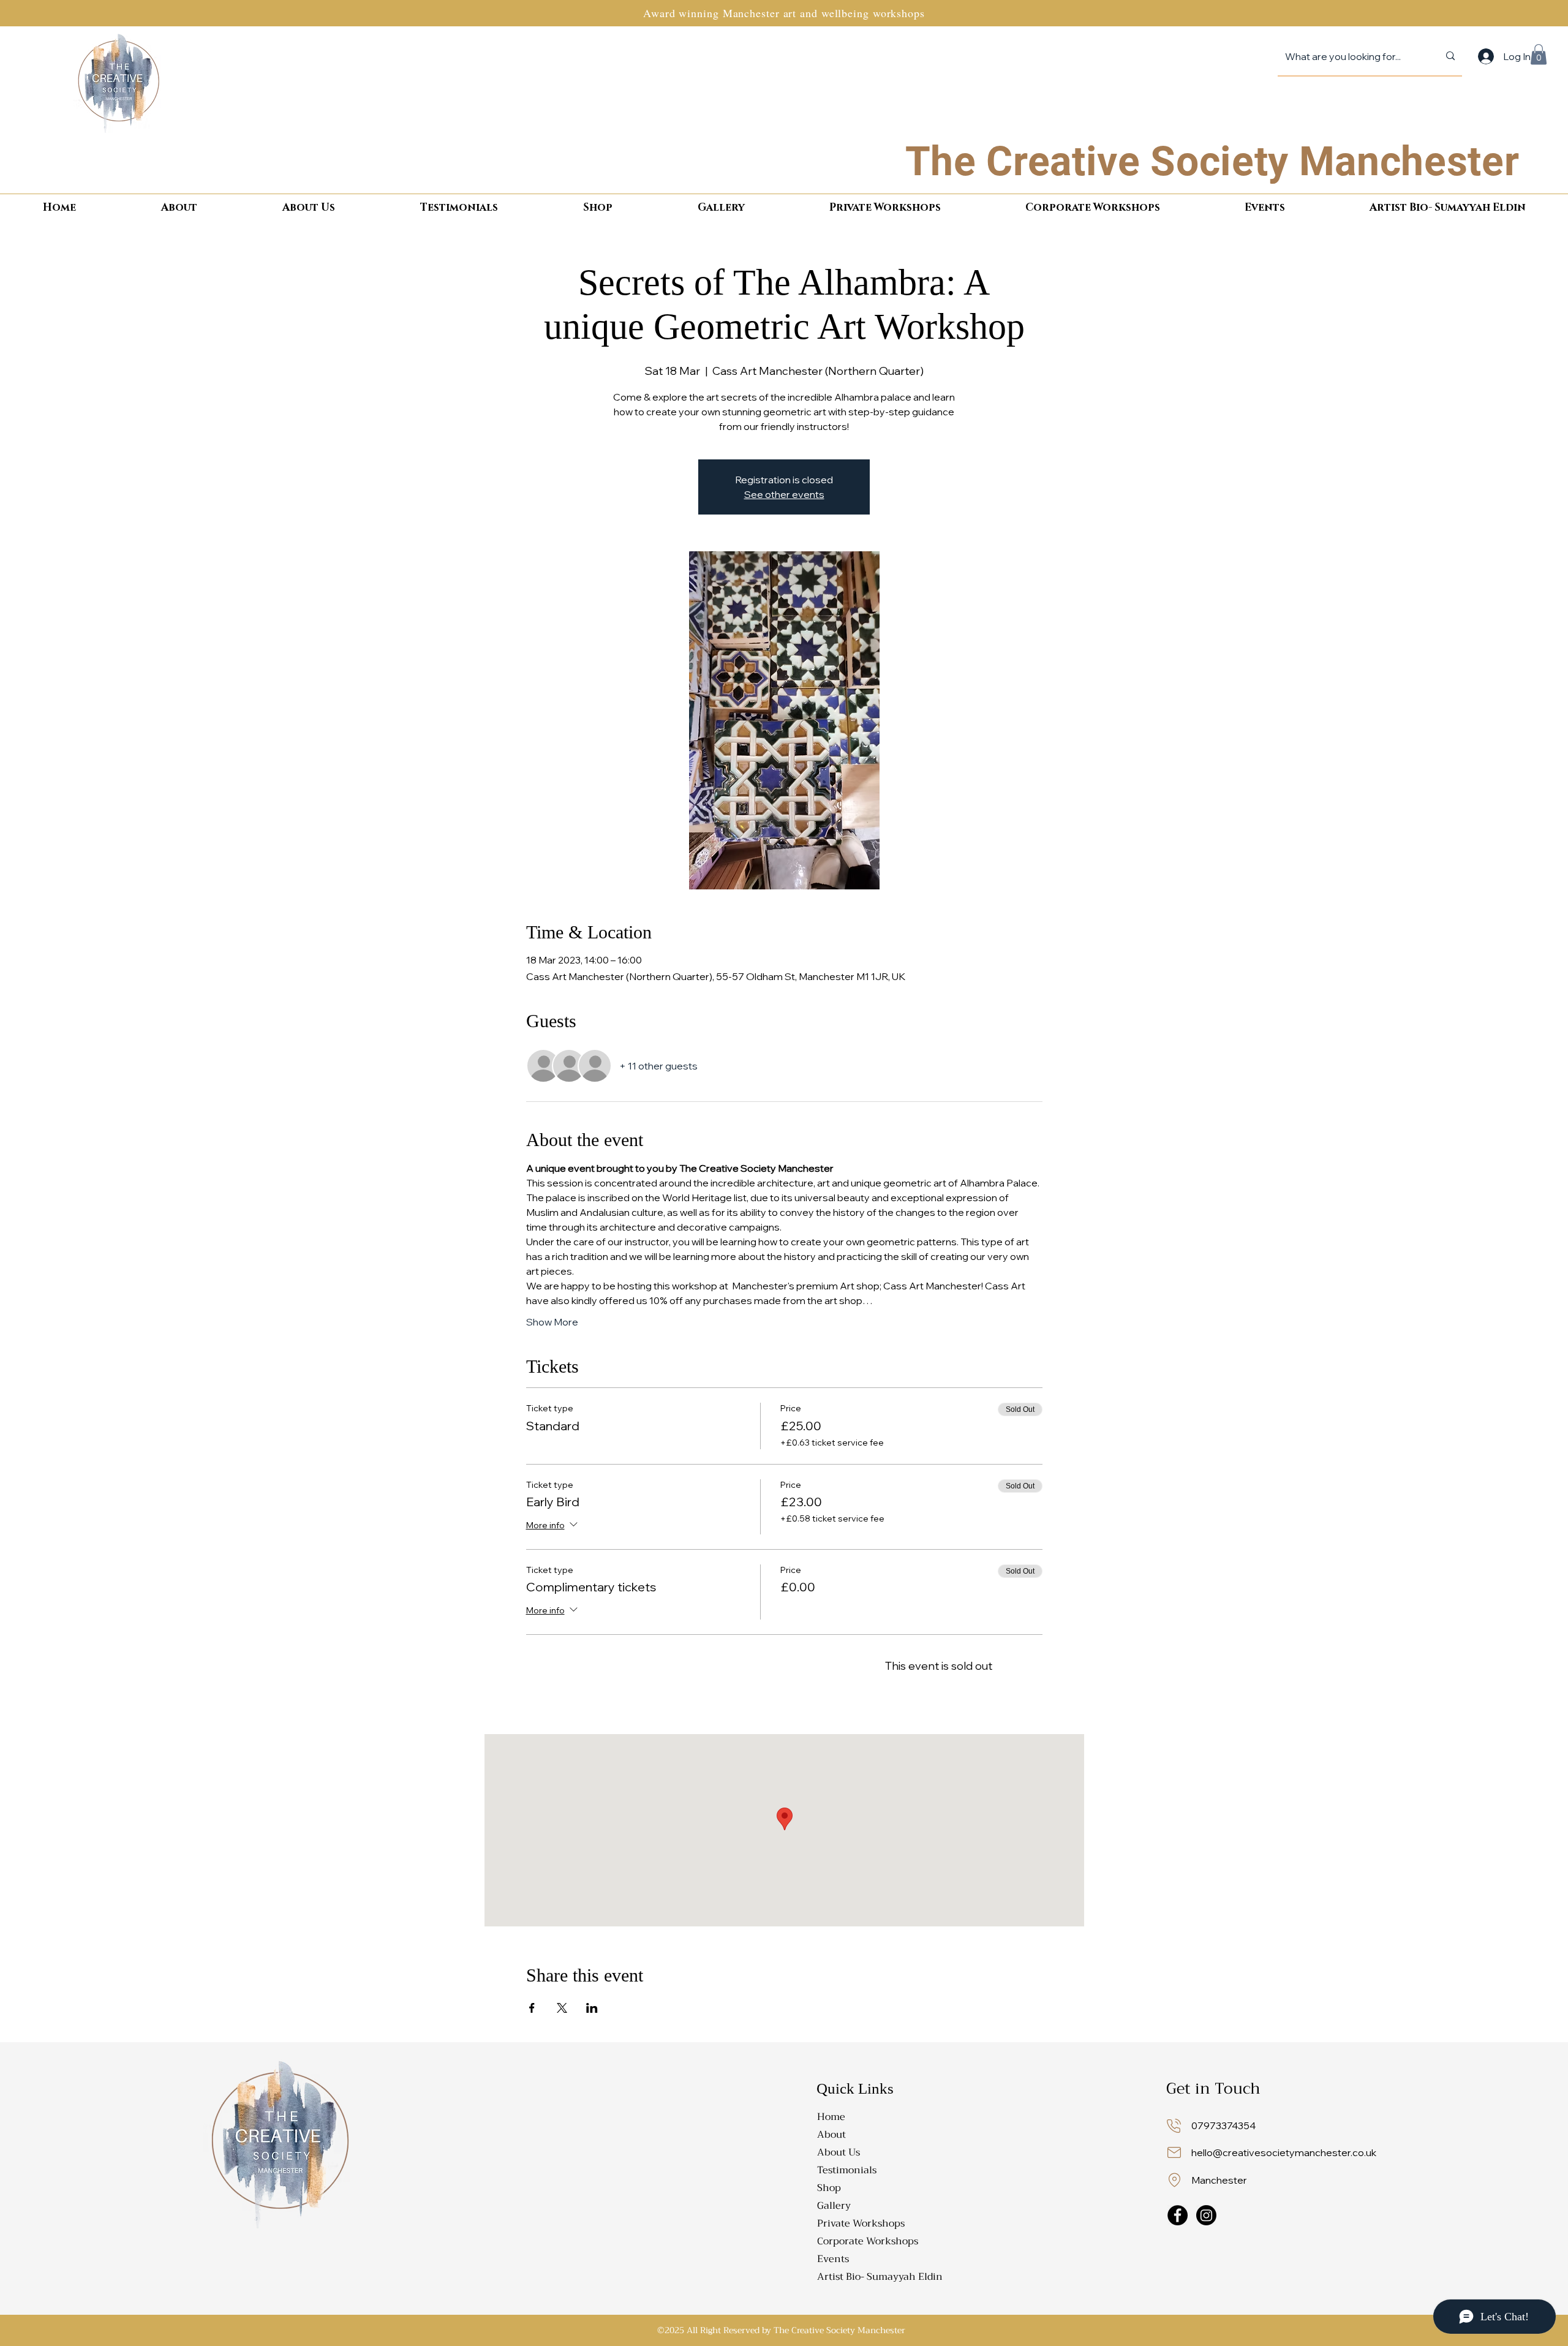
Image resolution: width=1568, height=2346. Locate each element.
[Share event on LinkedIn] (592, 2008)
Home (831, 2117)
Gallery (834, 2206)
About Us (839, 2152)
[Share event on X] (562, 2008)
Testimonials (847, 2170)
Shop (829, 2188)
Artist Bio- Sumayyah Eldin (873, 2277)
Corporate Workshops (868, 2241)
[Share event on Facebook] (532, 2008)
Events (833, 2259)
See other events (784, 494)
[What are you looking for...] (1450, 56)
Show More (552, 1322)
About (831, 2135)
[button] (1539, 54)
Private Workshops (861, 2223)
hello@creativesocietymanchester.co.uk (1284, 2152)
